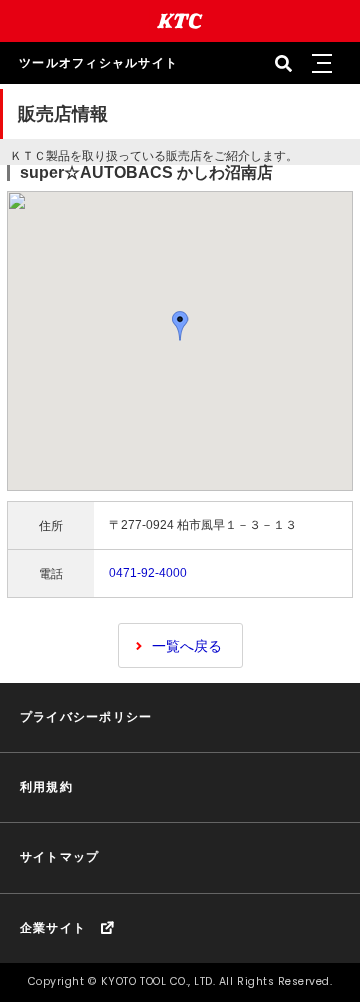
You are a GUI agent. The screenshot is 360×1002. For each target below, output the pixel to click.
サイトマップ (60, 857)
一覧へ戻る (187, 646)
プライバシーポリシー (86, 717)
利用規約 (46, 787)
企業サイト (53, 928)
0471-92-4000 (148, 573)
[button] (321, 63)
